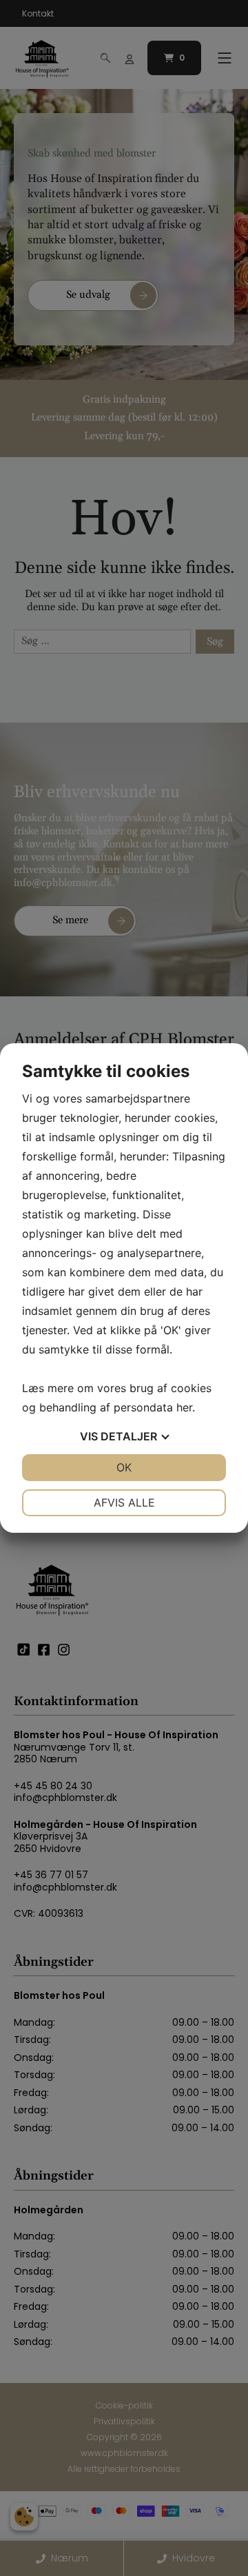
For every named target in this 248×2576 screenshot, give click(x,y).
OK (124, 1467)
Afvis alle (124, 1502)
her (184, 1407)
